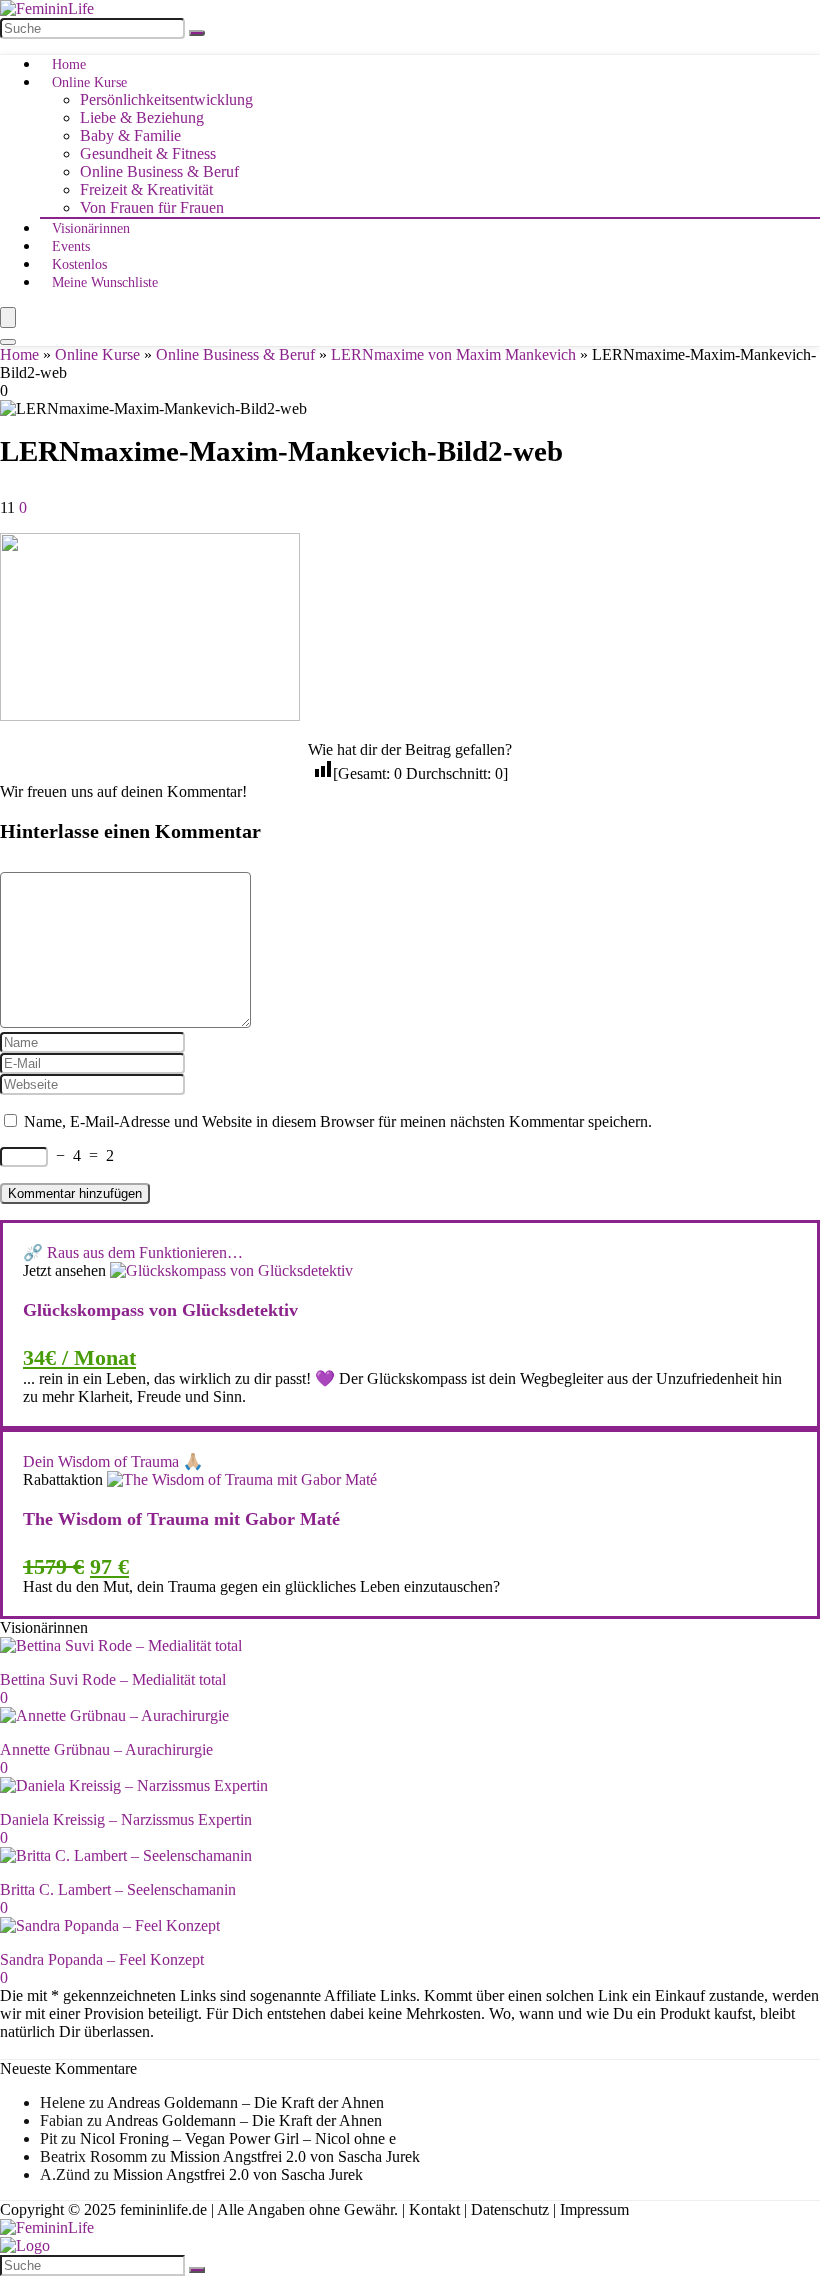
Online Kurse (89, 82)
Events (71, 246)
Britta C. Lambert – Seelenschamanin (118, 1889)
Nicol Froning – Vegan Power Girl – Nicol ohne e (238, 2138)
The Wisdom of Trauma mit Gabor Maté (181, 1519)
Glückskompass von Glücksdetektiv (160, 1310)
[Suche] (197, 33)
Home (69, 64)
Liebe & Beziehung (142, 117)
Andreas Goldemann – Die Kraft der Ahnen (245, 2102)
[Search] (8, 342)
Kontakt (434, 2209)
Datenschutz (510, 2209)
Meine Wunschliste (105, 282)
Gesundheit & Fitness (148, 153)
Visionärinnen (91, 228)
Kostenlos (79, 264)
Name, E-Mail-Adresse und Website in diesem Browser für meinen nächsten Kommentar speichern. (338, 1121)
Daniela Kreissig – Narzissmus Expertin (126, 1819)
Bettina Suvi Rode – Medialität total (113, 1679)
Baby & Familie (130, 135)
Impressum (594, 2209)
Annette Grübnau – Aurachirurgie (106, 1749)
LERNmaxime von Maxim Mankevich (453, 354)
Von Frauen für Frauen (152, 207)
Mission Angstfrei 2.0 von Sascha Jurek (295, 2156)
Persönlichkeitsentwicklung (166, 99)
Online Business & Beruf (159, 171)
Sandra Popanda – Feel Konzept (102, 1959)
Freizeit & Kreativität (146, 189)
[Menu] (8, 317)
